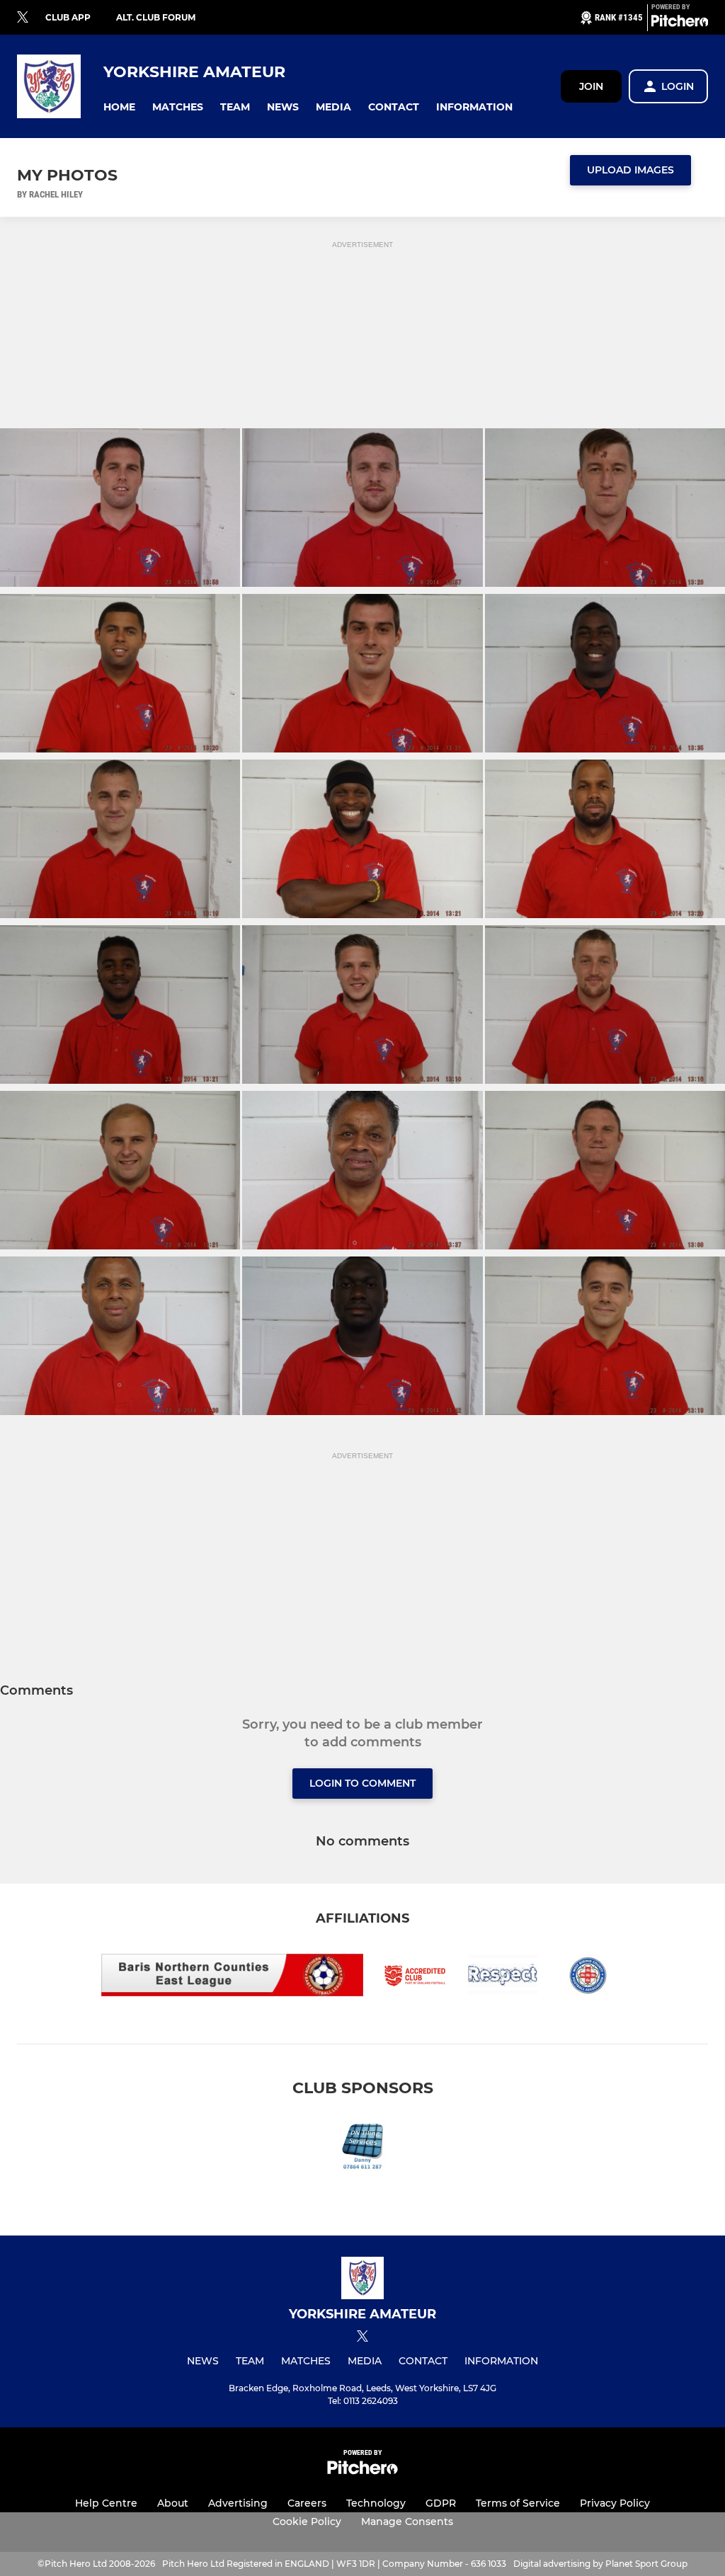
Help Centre (106, 2503)
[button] (119, 107)
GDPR (441, 2503)
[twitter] (23, 18)
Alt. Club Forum (156, 17)
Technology (376, 2503)
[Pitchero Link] (680, 23)
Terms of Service (518, 2503)
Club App (68, 17)
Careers (307, 2503)
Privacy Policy (615, 2503)
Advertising (238, 2503)
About (173, 2503)
